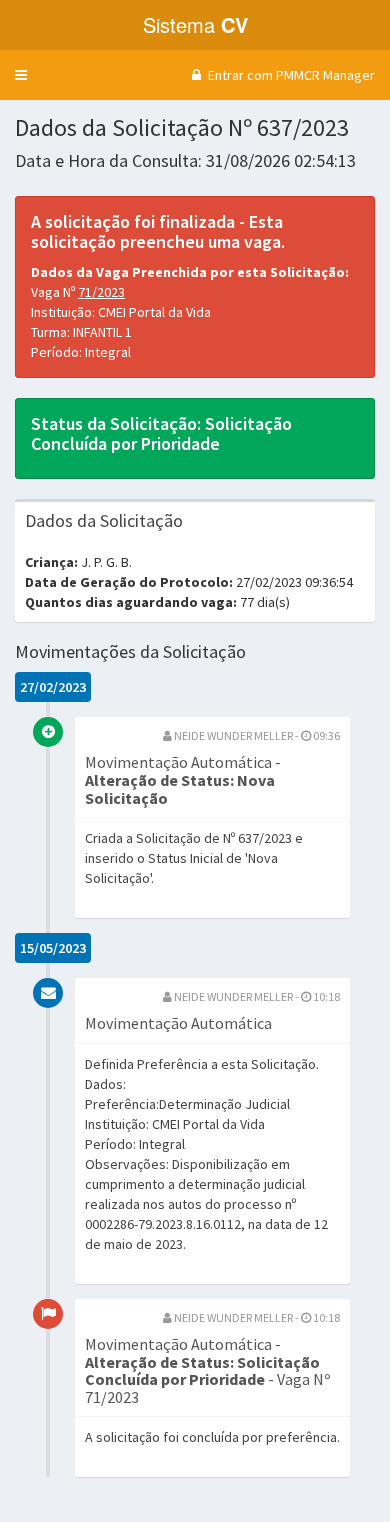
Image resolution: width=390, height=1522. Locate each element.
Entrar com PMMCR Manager (290, 75)
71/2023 (101, 292)
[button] (21, 75)
